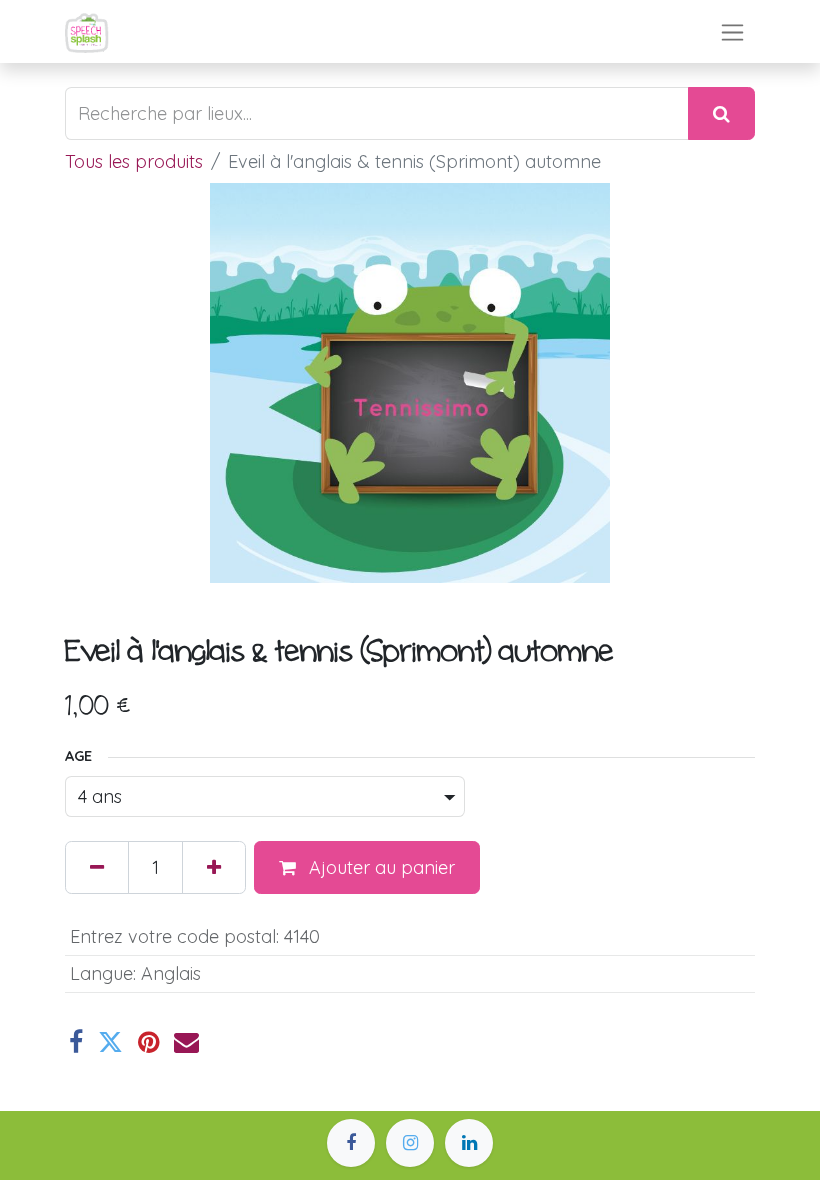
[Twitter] (110, 1042)
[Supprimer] (97, 867)
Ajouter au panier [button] (379, 867)
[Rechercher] (721, 113)
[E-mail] (186, 1042)
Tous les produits (134, 161)
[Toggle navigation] (732, 31)
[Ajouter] (214, 867)
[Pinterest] (148, 1042)
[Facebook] (76, 1042)
